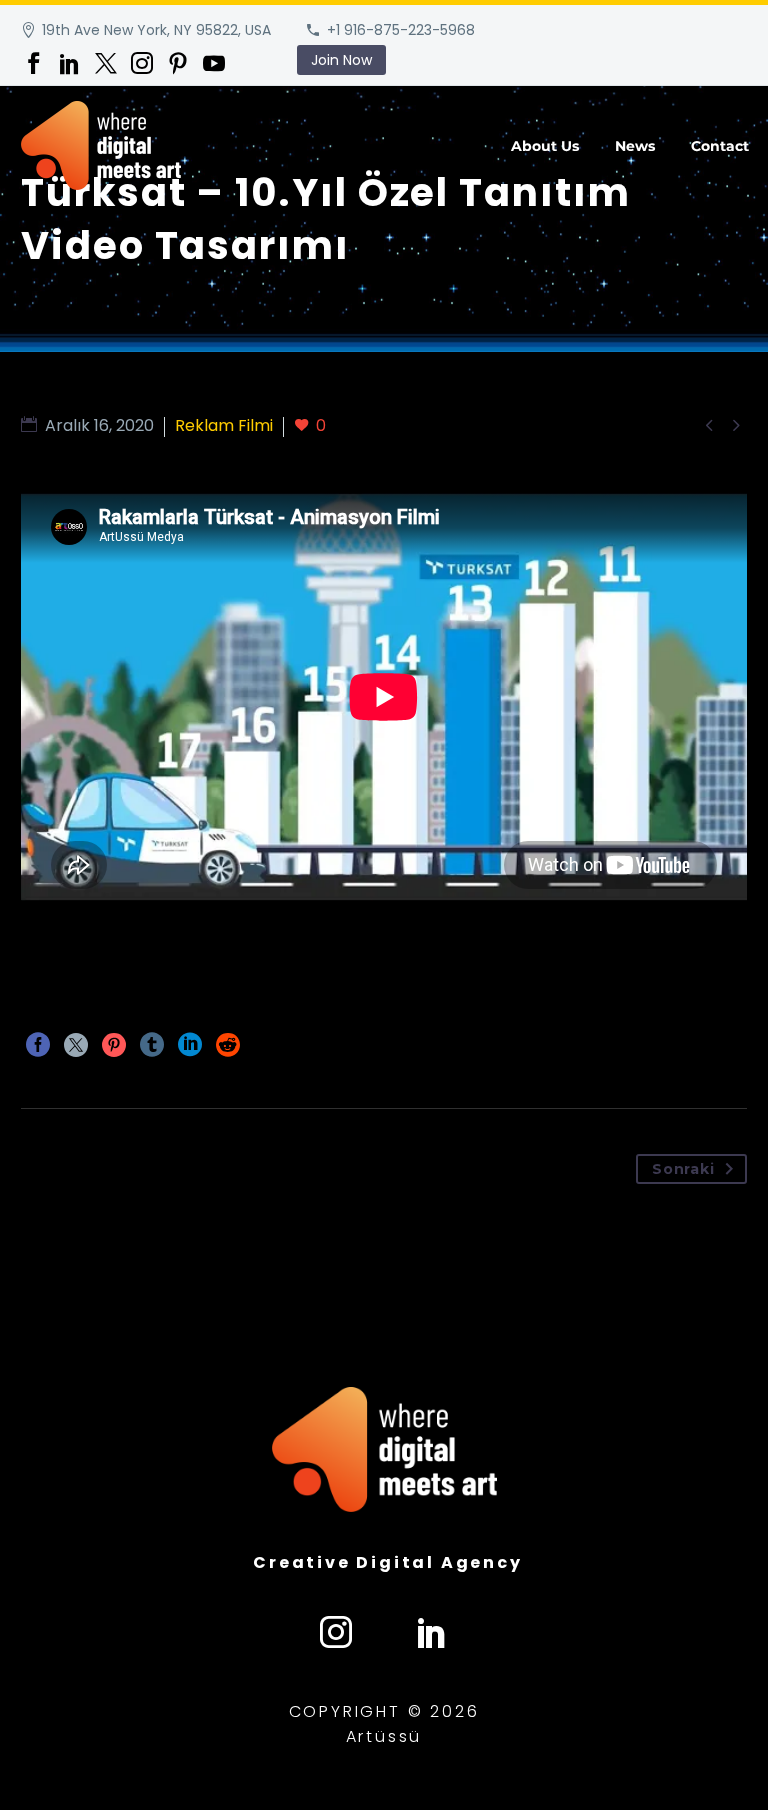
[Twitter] (106, 63)
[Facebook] (34, 63)
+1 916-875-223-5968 (401, 30)
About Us (545, 146)
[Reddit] (228, 1045)
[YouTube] (214, 63)
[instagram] (336, 1632)
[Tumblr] (152, 1045)
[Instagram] (142, 63)
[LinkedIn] (70, 63)
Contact (720, 146)
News (635, 146)
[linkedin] (432, 1632)
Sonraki (683, 1169)
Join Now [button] (341, 60)
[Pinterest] (178, 63)
